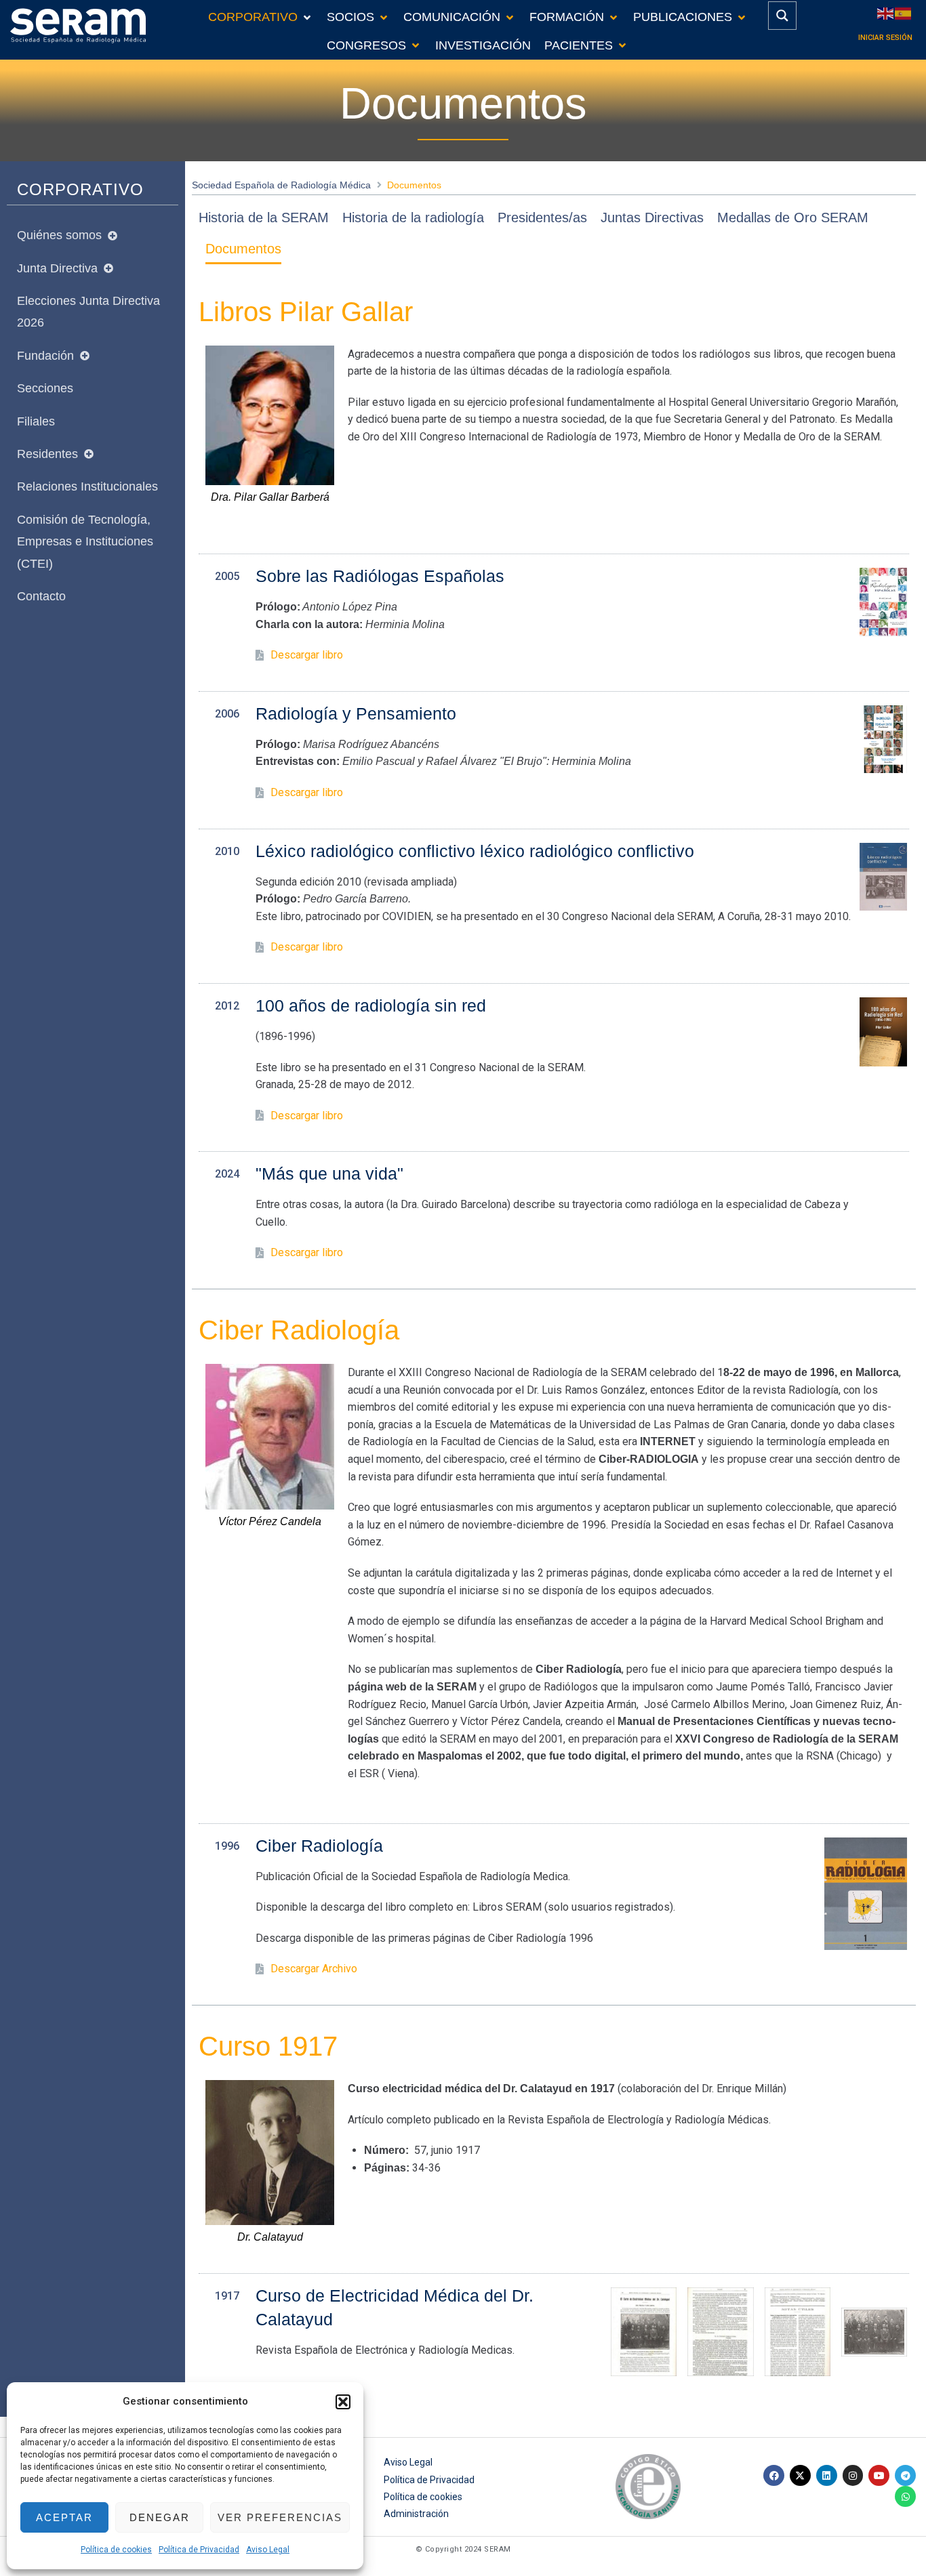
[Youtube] (879, 2475)
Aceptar (64, 2517)
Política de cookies (116, 2550)
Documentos (243, 249)
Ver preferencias (280, 2517)
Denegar (160, 2517)
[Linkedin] (827, 2475)
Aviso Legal (268, 2550)
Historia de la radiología (413, 217)
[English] (886, 13)
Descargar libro (307, 655)
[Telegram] (905, 2475)
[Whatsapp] (905, 2496)
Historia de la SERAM (264, 217)
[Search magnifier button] (782, 16)
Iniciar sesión (885, 38)
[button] (343, 2402)
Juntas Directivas (652, 217)
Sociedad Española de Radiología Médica (281, 185)
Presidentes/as (542, 217)
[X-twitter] (800, 2475)
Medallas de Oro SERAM (793, 217)
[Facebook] (774, 2475)
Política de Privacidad (199, 2550)
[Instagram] (853, 2475)
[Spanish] (904, 13)
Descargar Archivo (314, 1969)
